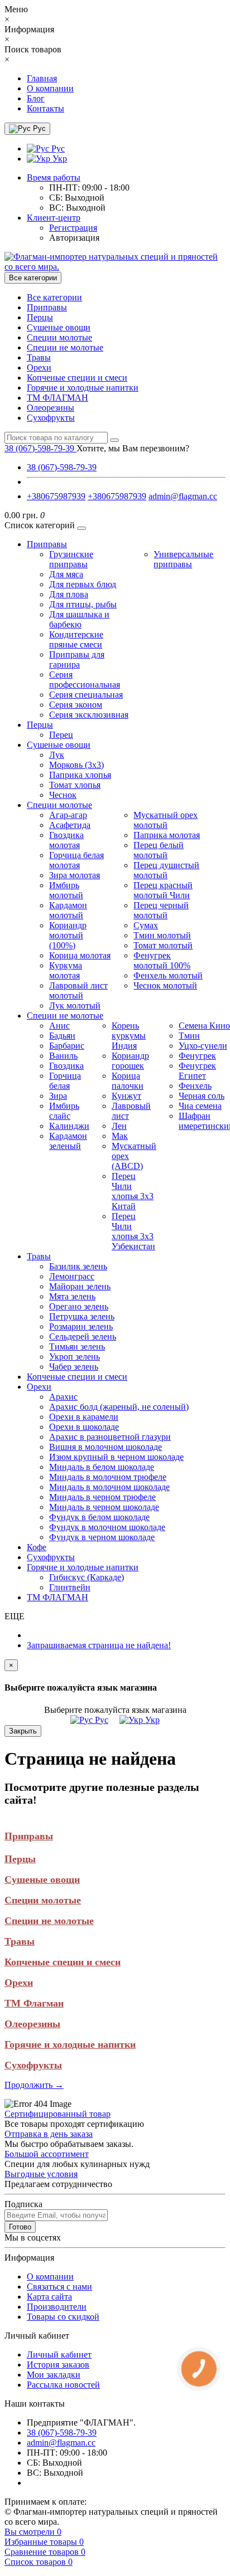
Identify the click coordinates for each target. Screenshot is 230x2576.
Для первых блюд (83, 584)
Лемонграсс (72, 1276)
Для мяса (66, 574)
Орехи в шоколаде (84, 1427)
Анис (59, 1026)
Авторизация (74, 238)
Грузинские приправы (71, 559)
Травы (39, 357)
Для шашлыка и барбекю (79, 619)
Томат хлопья (75, 785)
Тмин (189, 1036)
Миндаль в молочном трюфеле (108, 1477)
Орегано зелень (79, 1306)
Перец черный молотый (161, 910)
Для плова (69, 594)
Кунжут (126, 1096)
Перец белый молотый (159, 850)
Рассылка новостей (63, 2385)
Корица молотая (80, 955)
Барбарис (67, 1046)
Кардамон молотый (68, 910)
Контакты (45, 108)
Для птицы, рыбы (83, 604)
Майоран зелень (80, 1286)
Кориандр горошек (130, 1061)
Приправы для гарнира (77, 659)
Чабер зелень (74, 1367)
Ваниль (63, 1056)
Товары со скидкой (63, 2317)
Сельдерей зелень (83, 1336)
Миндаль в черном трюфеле (102, 1497)
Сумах (146, 925)
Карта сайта (49, 2297)
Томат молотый (163, 945)
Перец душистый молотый (166, 870)
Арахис (63, 1397)
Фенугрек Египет (197, 1071)
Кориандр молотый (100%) (68, 935)
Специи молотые (59, 337)
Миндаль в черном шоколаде (104, 1507)
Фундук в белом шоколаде (99, 1517)
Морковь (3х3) (76, 765)
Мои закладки (54, 2375)
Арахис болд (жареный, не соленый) (119, 1407)
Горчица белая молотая (76, 860)
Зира (58, 1096)
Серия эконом (76, 705)
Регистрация (73, 228)
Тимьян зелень (77, 1347)
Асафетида (70, 825)
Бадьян (62, 1036)
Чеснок (63, 795)
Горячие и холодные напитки (83, 388)
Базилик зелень (78, 1266)
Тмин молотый (162, 935)
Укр (59, 159)
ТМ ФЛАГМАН (57, 398)
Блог (36, 98)
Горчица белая (65, 1081)
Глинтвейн (70, 1587)
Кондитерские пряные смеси (76, 639)
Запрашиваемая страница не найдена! (99, 1645)
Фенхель (195, 1086)
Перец (61, 735)
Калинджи (69, 1126)
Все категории (54, 297)
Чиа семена (200, 1106)
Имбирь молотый (66, 890)
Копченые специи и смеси (77, 378)
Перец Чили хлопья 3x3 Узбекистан (133, 1231)
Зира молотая (75, 875)
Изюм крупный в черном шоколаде (116, 1457)
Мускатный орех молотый (166, 820)
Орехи (39, 367)
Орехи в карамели (84, 1417)
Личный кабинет (59, 2355)
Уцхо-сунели (203, 1046)
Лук (57, 755)
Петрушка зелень (82, 1316)
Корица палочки (128, 1081)
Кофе (37, 1547)
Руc (57, 148)
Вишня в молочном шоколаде (106, 1447)
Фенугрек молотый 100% (162, 960)
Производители (57, 2307)
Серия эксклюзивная (89, 715)
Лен (119, 1126)
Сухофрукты (51, 418)
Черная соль (202, 1096)
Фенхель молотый (168, 975)
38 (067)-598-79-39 (62, 467)
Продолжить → (34, 2085)
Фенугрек (197, 1056)
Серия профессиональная (85, 680)
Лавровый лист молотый (78, 990)
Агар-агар (68, 815)
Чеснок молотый (165, 985)
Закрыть (23, 1731)
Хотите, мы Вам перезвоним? (133, 448)
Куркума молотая (66, 970)
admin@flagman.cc (183, 496)
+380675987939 (56, 496)
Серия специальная (86, 695)
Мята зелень (72, 1296)
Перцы (40, 317)
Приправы (47, 307)
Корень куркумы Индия (129, 1036)
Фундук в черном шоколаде (102, 1537)
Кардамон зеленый (68, 1141)
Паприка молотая (167, 835)
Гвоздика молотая (66, 840)
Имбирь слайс (64, 1111)
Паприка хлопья (80, 775)
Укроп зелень (75, 1357)
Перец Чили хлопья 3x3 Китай (133, 1191)
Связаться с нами (59, 2287)
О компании (50, 88)
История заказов (58, 2365)
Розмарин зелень (81, 1326)
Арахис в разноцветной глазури (110, 1437)
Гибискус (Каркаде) (87, 1577)
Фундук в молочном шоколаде (107, 1527)
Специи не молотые (65, 347)
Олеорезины (51, 408)
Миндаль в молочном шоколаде (109, 1487)
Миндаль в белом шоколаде (102, 1467)
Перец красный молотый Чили (163, 890)
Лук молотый (75, 1005)
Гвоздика (66, 1066)
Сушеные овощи (59, 327)
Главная (42, 78)
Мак (120, 1136)
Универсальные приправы (183, 559)
